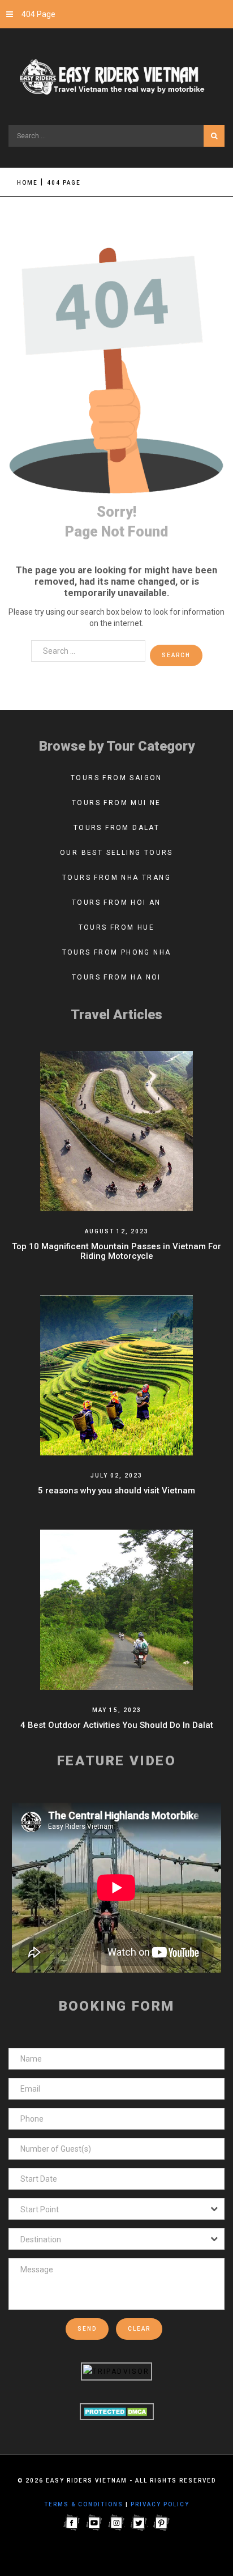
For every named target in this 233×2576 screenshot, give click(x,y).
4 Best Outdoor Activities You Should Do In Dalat (117, 1725)
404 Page (38, 14)
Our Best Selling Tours (116, 853)
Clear (139, 2329)
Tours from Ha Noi (116, 977)
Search (214, 136)
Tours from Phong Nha (117, 952)
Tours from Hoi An (116, 902)
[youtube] (94, 2522)
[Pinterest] (162, 2522)
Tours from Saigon (116, 778)
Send (87, 2329)
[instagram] (116, 2522)
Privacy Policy (160, 2504)
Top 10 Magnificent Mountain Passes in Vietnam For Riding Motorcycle (116, 1251)
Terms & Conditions (84, 2504)
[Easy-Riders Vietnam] (116, 78)
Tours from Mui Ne (116, 803)
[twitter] (139, 2522)
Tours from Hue (117, 927)
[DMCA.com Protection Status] (117, 2411)
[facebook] (71, 2522)
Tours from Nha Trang (116, 878)
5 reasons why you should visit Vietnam (116, 1491)
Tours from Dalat (116, 828)
